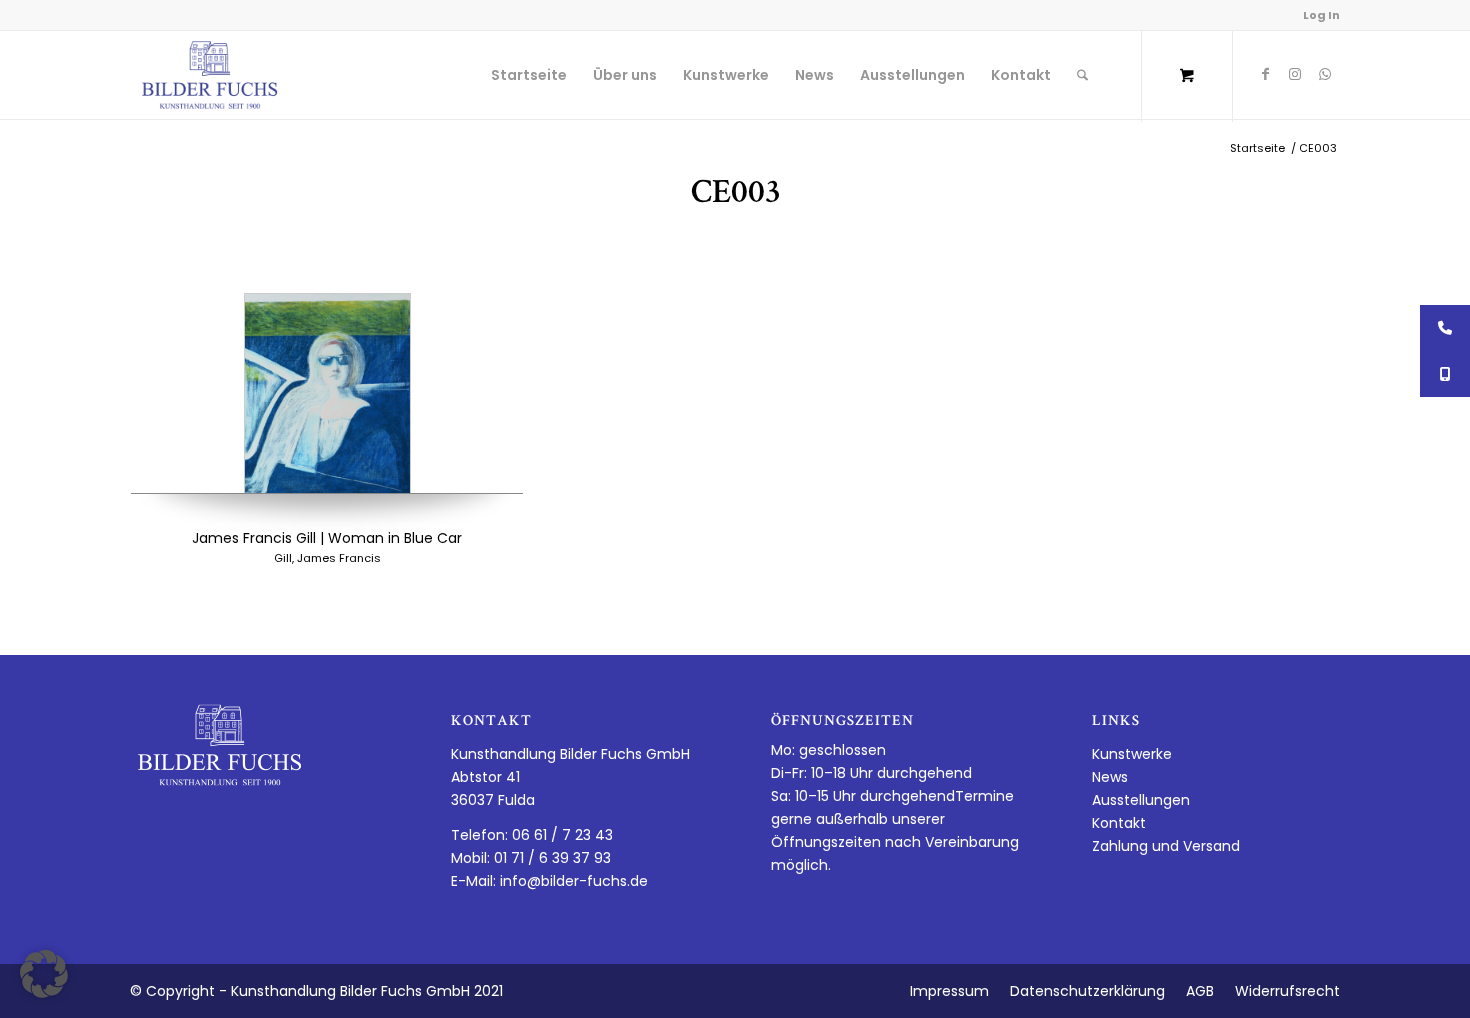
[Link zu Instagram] (1295, 74)
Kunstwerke (1132, 754)
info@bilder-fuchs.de (574, 881)
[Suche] (1082, 75)
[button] (44, 974)
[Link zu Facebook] (1265, 74)
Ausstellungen (1141, 800)
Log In (1321, 15)
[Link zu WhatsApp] (1325, 74)
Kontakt (1119, 823)
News (1110, 777)
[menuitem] (529, 75)
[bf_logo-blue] (210, 75)
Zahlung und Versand (1166, 846)
